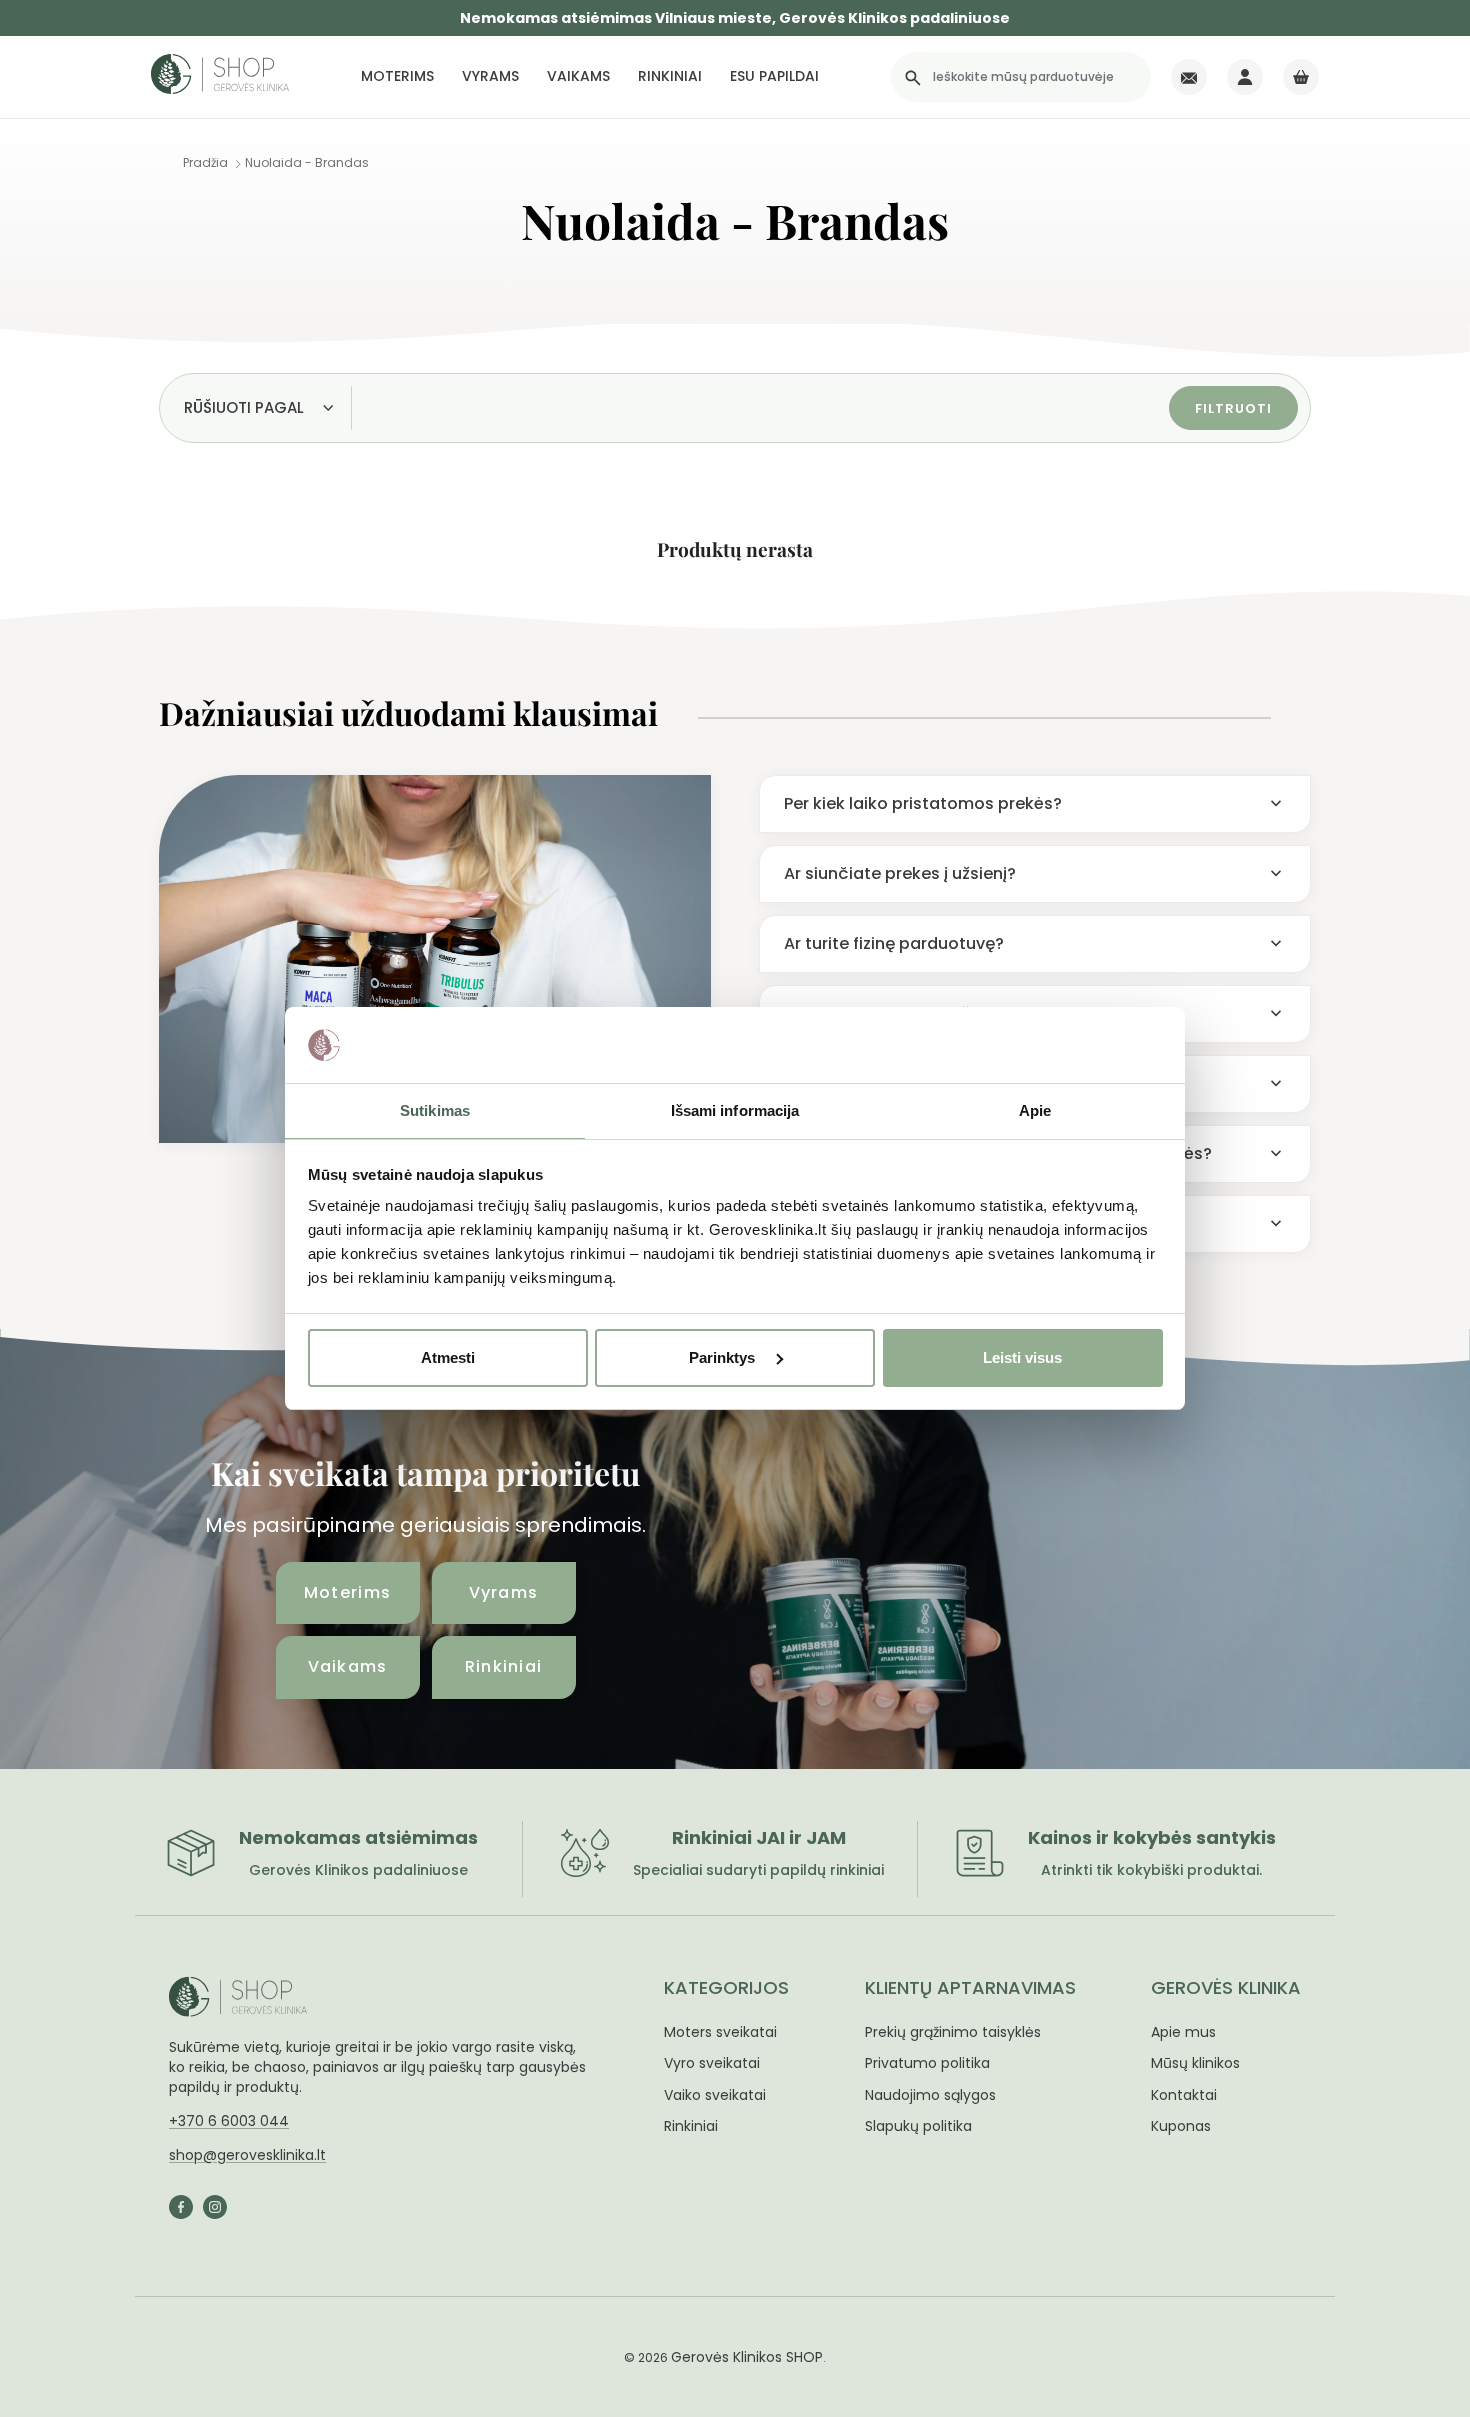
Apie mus (1183, 2032)
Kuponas (1181, 2126)
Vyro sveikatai (712, 2063)
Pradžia (205, 162)
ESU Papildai (774, 76)
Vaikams (578, 76)
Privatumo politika (927, 2063)
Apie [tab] (1035, 1110)
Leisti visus (1022, 1357)
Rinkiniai (670, 76)
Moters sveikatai (720, 2032)
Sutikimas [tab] (435, 1110)
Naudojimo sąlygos (930, 2095)
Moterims (397, 76)
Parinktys (724, 1357)
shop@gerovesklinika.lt (247, 2155)
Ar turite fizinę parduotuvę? (894, 943)
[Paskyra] (1245, 77)
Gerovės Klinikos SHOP (747, 2357)
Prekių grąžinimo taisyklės (953, 2032)
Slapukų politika (918, 2126)
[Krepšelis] (1301, 77)
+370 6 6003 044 (229, 2121)
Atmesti (448, 1357)
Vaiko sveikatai (715, 2095)
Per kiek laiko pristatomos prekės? (923, 803)
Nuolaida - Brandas (307, 162)
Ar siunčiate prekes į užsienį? (900, 873)
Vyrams (490, 76)
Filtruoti (1233, 408)
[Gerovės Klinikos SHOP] (220, 77)
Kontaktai (1184, 2095)
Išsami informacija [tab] (735, 1110)
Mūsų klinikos (1195, 2063)
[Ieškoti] (913, 77)
